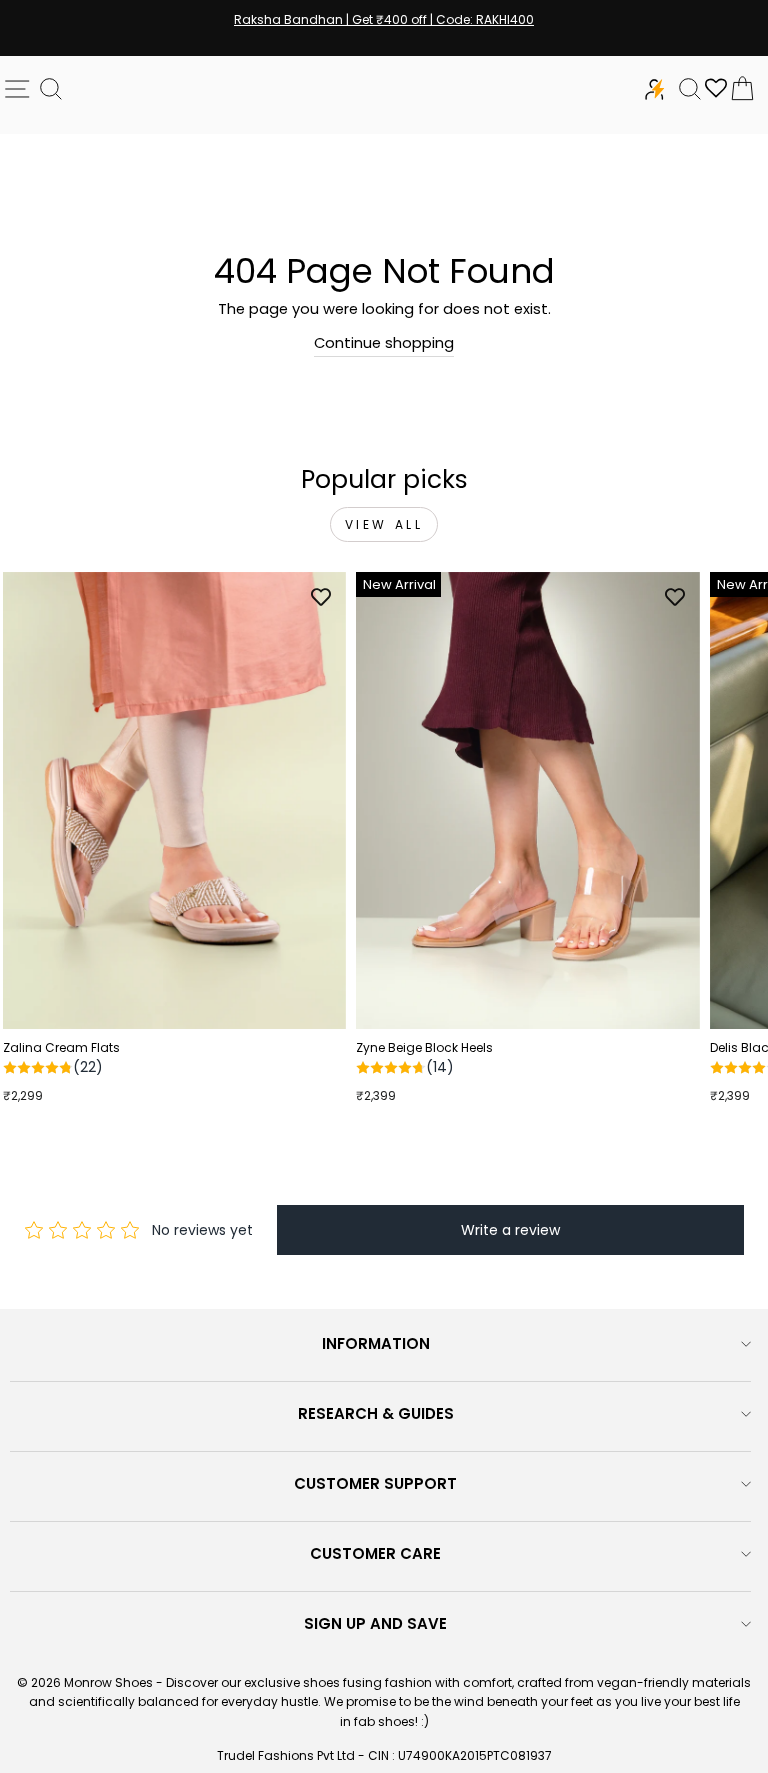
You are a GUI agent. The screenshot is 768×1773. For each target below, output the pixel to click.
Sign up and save (375, 1623)
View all (384, 524)
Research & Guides (376, 1413)
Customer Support (375, 1483)
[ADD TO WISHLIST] (321, 597)
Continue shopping (384, 343)
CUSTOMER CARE (375, 1553)
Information (376, 1343)
